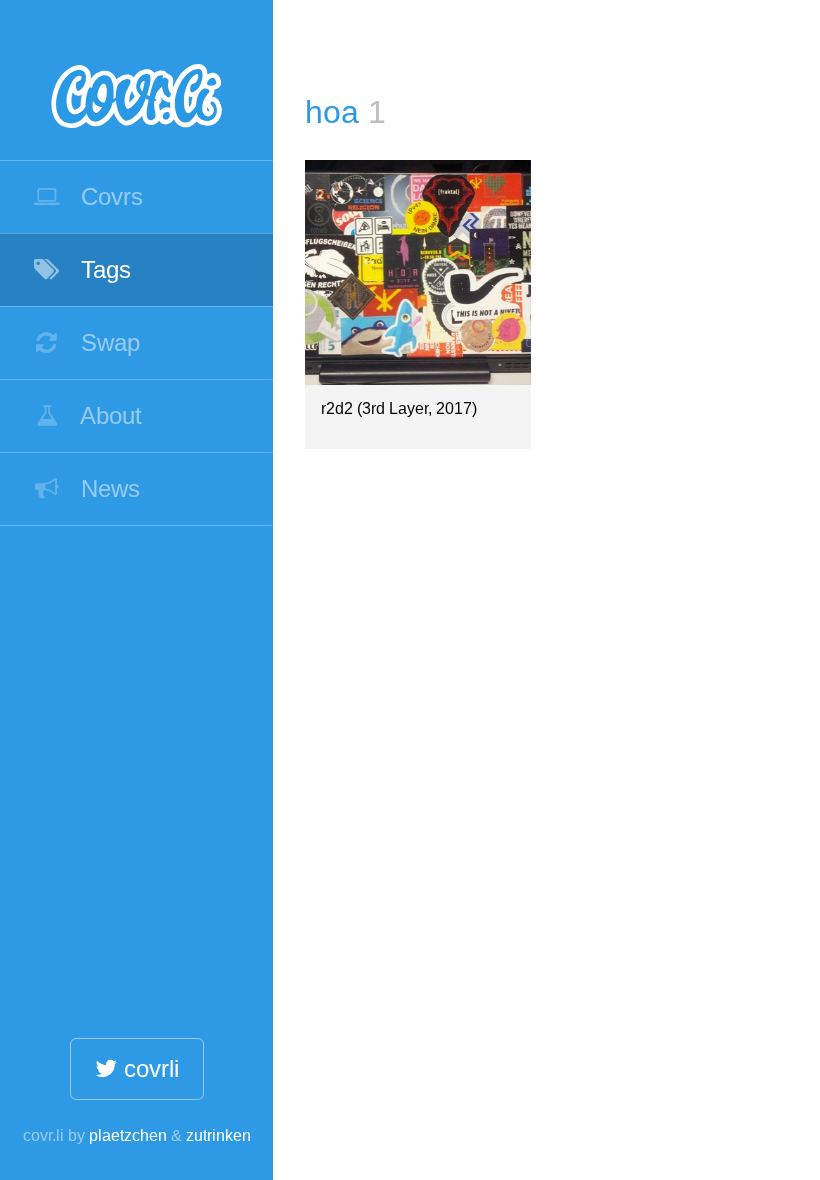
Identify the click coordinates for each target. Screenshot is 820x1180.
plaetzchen (128, 1135)
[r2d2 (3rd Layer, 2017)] (417, 272)
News (107, 488)
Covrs (108, 196)
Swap (107, 342)
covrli (148, 1068)
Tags (102, 269)
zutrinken (218, 1135)
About (108, 415)
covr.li (136, 80)
